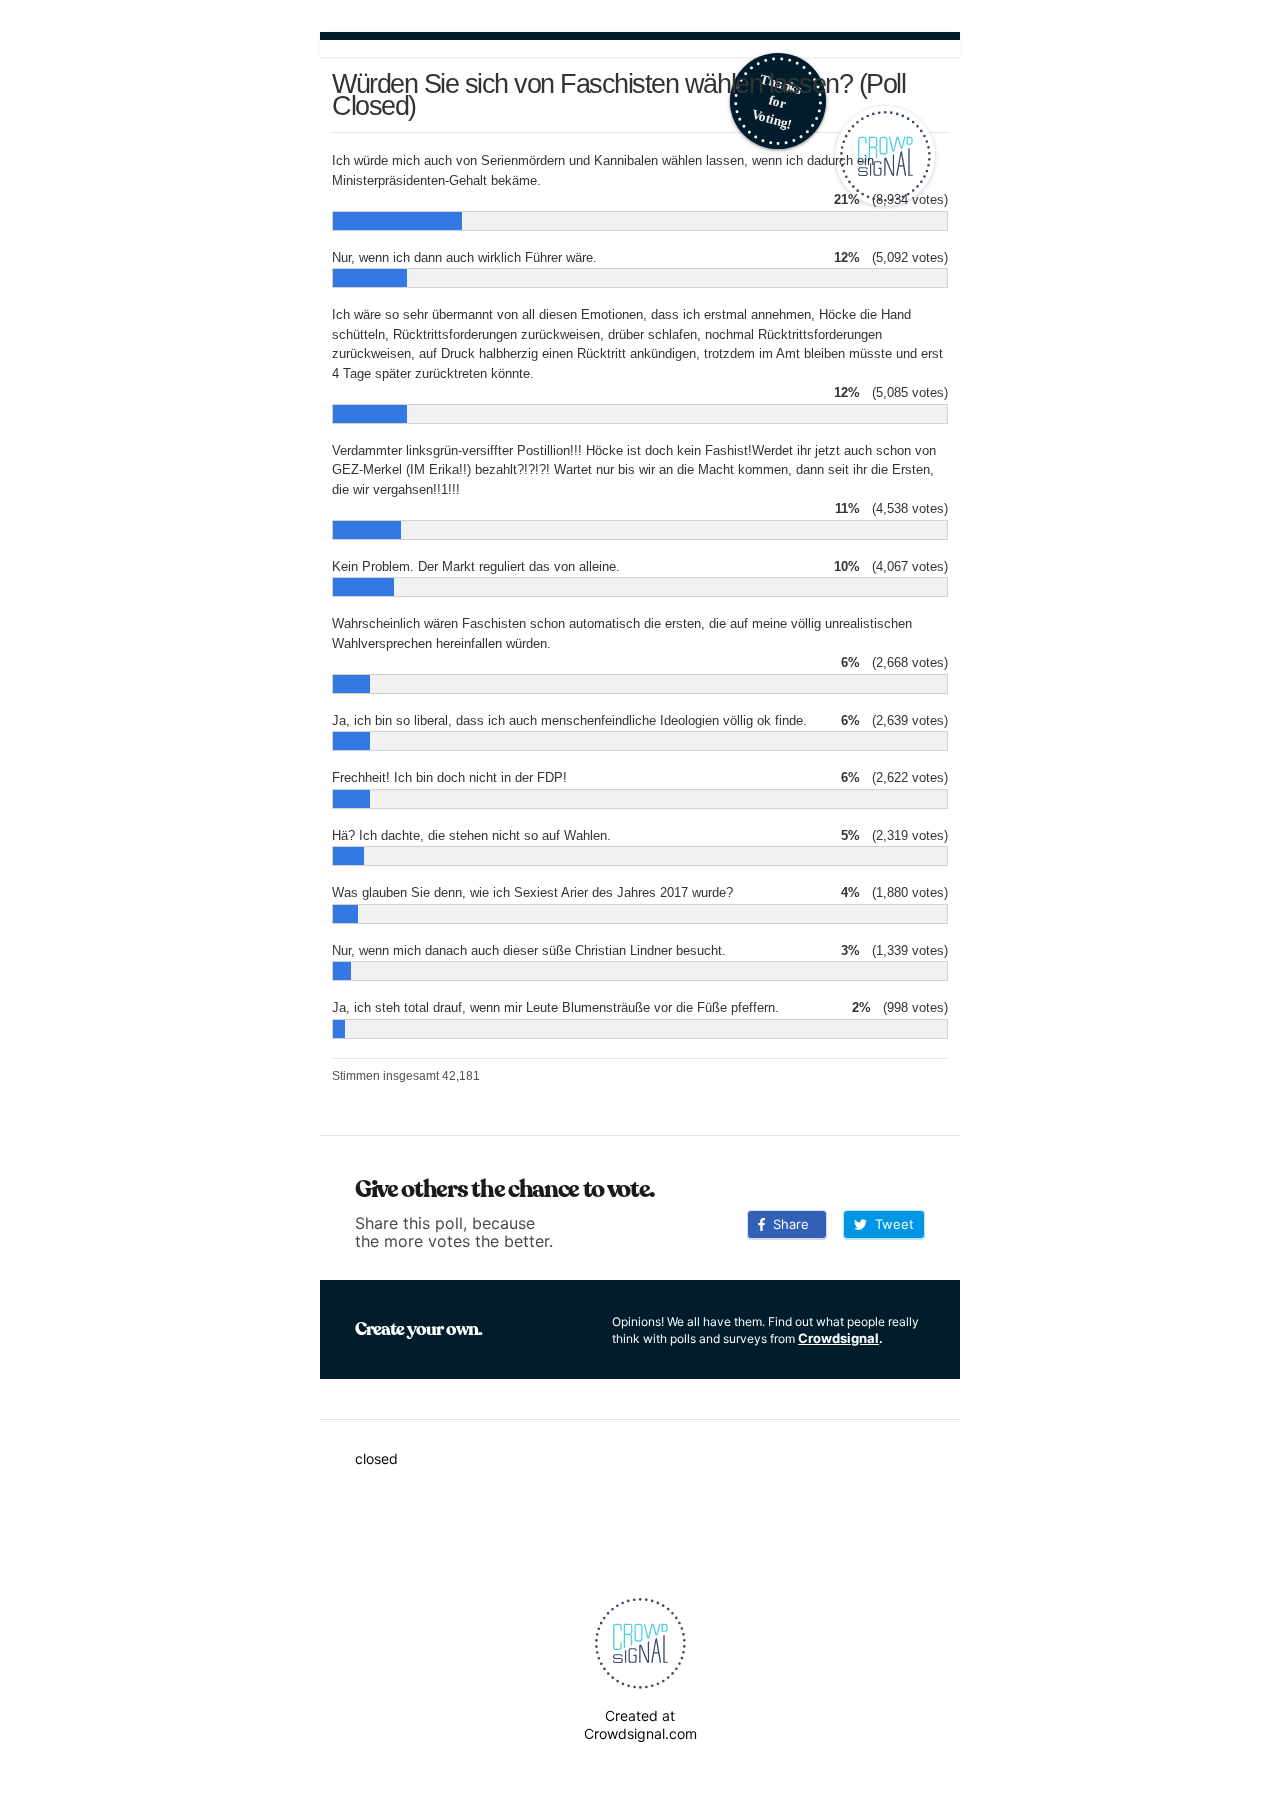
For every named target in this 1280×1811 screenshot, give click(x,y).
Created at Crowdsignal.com (640, 1724)
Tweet (890, 1224)
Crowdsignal (838, 1338)
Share (787, 1224)
